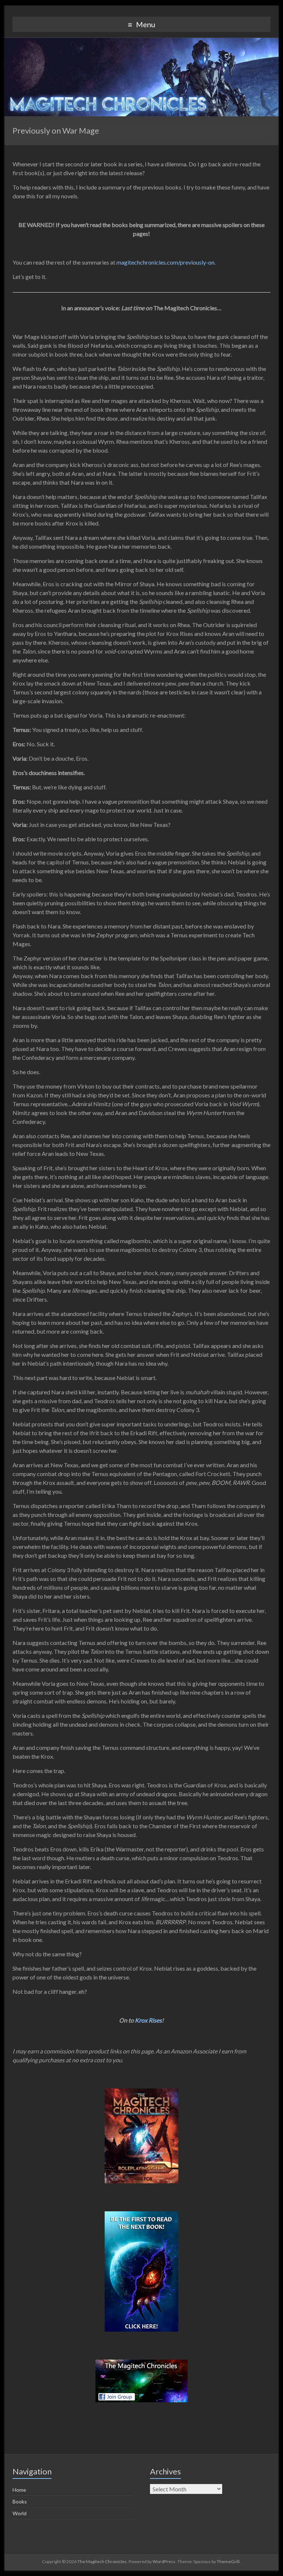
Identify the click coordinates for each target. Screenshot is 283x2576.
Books (20, 2501)
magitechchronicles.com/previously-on (165, 262)
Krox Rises (148, 2020)
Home (19, 2490)
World (20, 2513)
